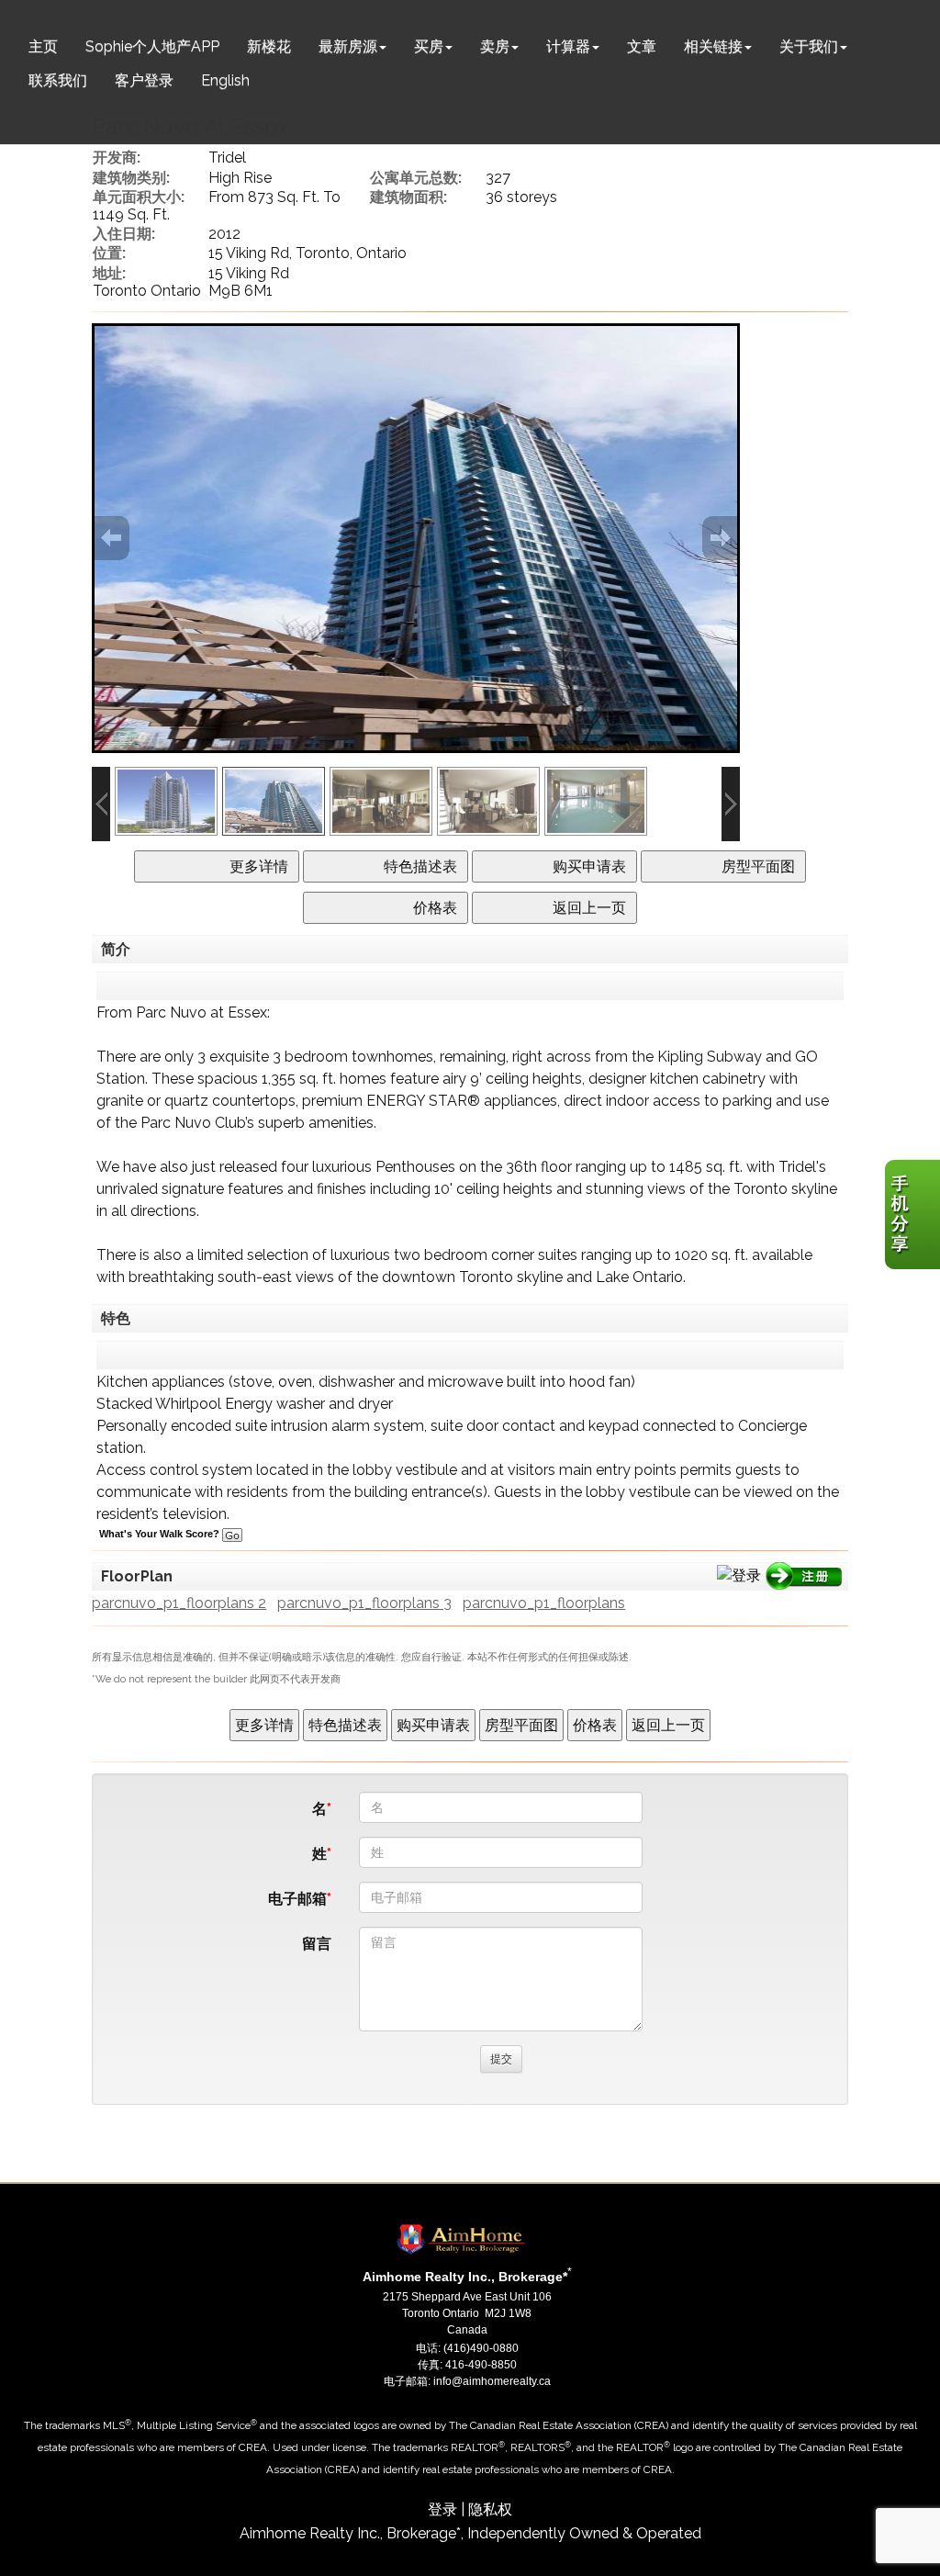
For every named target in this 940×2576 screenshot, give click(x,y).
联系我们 (58, 80)
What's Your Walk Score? (161, 1534)
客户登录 (144, 80)
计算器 (568, 46)
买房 (429, 46)
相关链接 (713, 46)
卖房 (495, 46)
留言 (317, 1944)
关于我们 (809, 46)
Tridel (227, 157)
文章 (642, 46)
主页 (43, 46)
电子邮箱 (297, 1899)
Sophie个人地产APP (152, 46)
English (225, 80)
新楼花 (269, 46)
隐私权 (490, 2509)
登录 (442, 2509)
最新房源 (348, 46)
